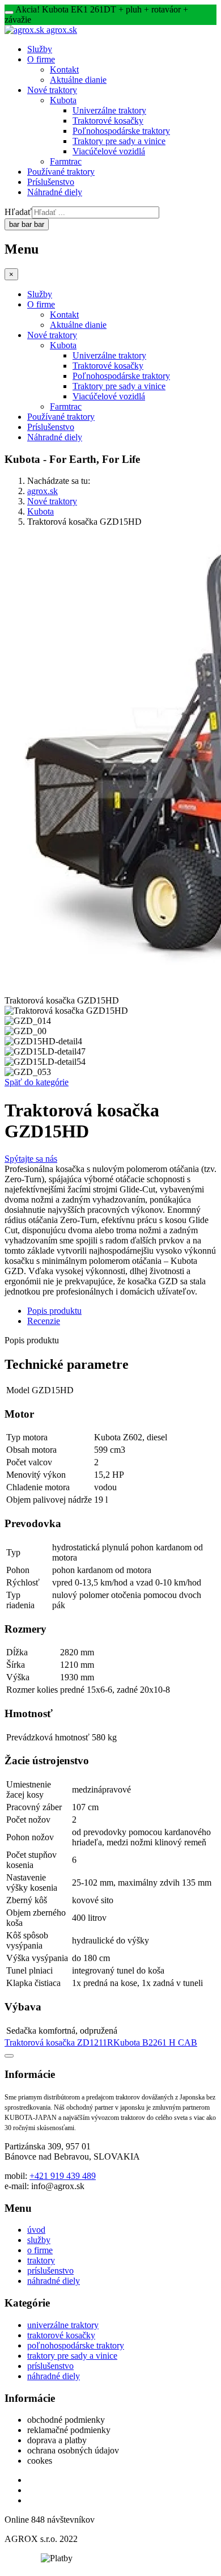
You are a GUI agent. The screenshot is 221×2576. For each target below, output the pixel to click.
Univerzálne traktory (109, 110)
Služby (40, 49)
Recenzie (44, 1321)
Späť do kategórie (37, 1082)
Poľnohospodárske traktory (121, 131)
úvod (36, 2230)
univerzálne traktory (63, 2325)
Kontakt (64, 69)
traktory (41, 2260)
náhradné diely (54, 2281)
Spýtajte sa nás (31, 1159)
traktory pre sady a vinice (72, 2356)
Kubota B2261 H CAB (155, 2042)
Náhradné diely (55, 192)
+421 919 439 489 (63, 2176)
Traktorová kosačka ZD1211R (59, 2042)
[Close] (9, 12)
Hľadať (18, 212)
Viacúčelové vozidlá (109, 151)
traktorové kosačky (61, 2335)
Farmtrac (66, 161)
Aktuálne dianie (78, 80)
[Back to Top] (9, 2056)
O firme (41, 59)
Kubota (63, 100)
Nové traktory (52, 90)
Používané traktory (61, 172)
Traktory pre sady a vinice (119, 141)
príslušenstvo (50, 2271)
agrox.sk (42, 491)
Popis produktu (54, 1311)
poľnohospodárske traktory (76, 2345)
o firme (40, 2250)
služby (39, 2240)
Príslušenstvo (51, 182)
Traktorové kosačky (108, 121)
